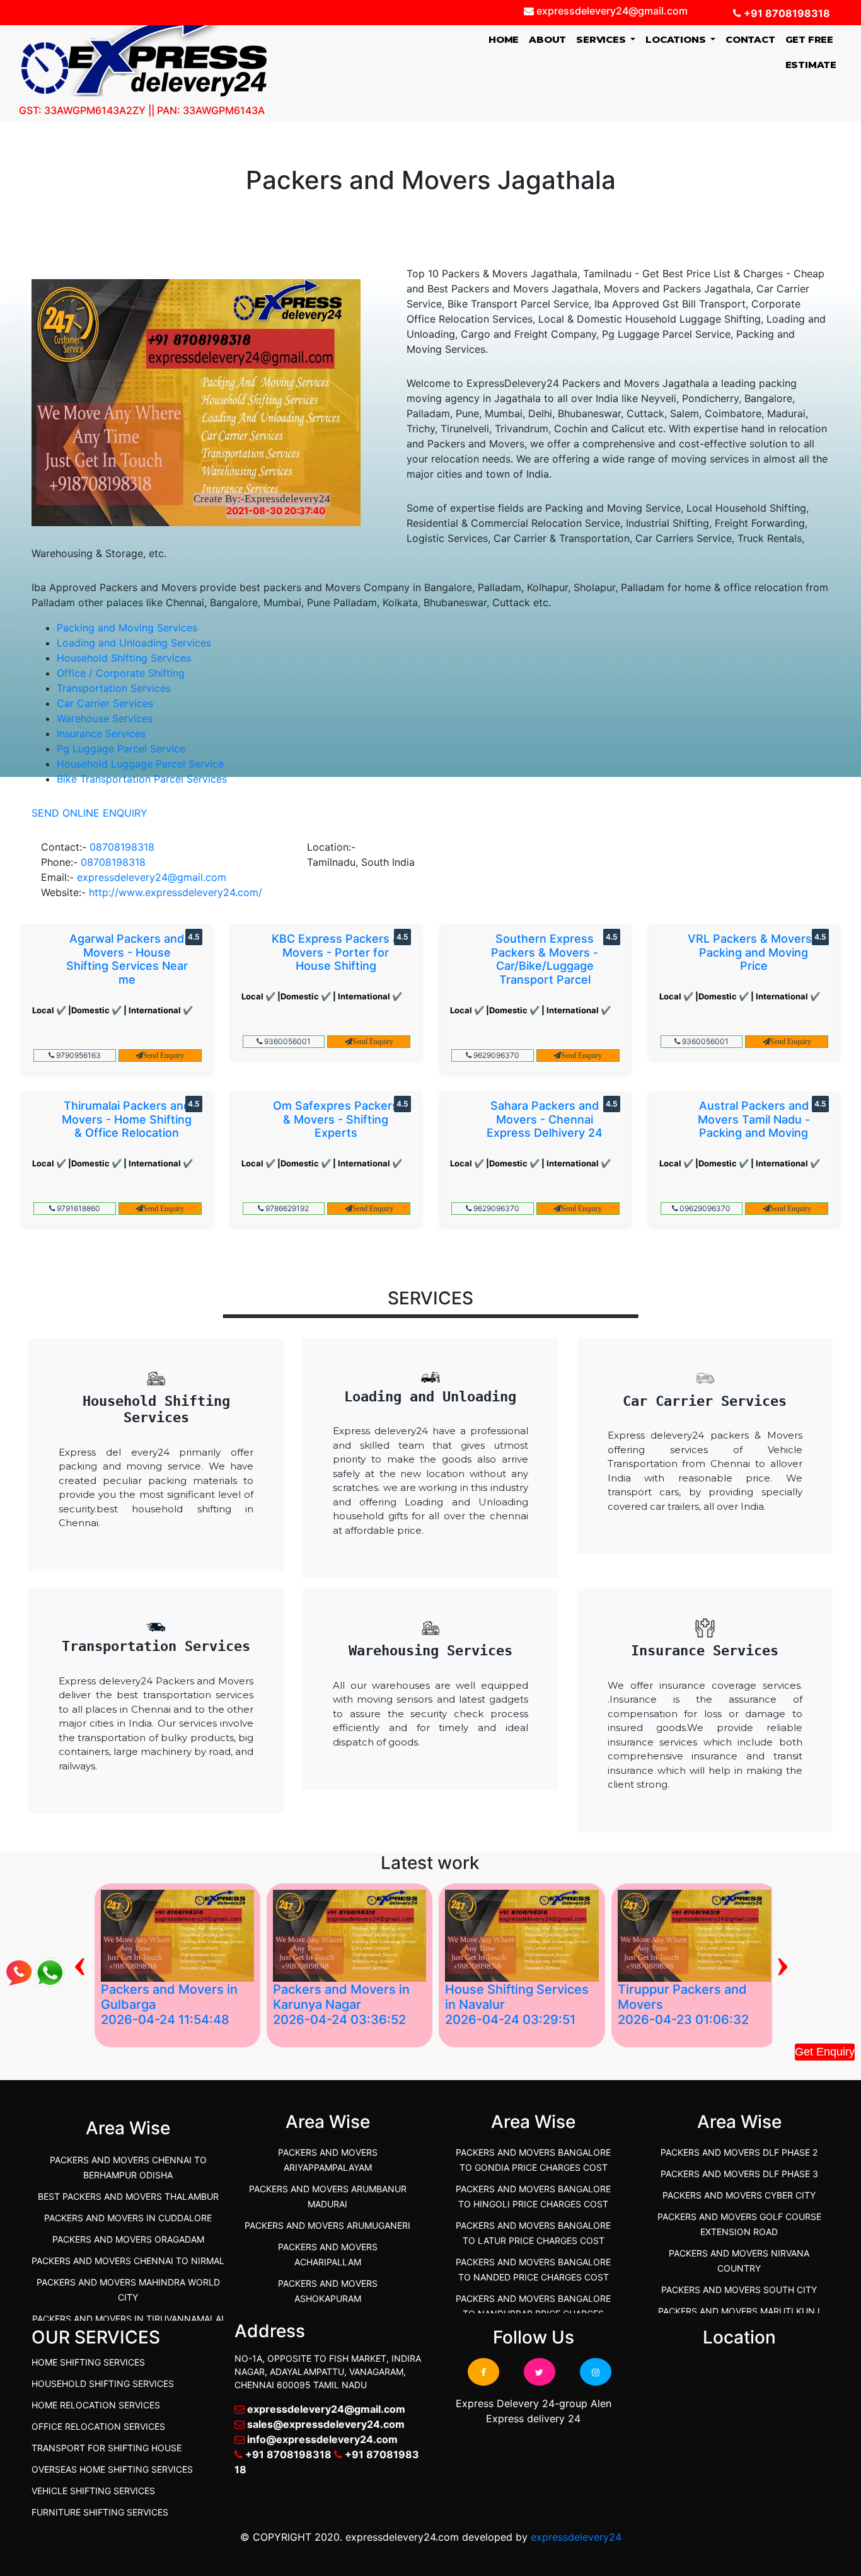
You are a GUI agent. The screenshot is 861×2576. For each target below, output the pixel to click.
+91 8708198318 (786, 13)
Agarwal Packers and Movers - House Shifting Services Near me (127, 959)
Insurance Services (101, 733)
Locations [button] (677, 39)
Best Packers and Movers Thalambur (128, 2196)
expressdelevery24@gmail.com (152, 877)
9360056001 (286, 1041)
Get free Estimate (811, 52)
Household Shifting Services (124, 658)
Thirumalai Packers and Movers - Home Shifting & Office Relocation (127, 1119)
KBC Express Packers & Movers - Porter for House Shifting (336, 952)
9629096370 (495, 1055)
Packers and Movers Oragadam (128, 2239)
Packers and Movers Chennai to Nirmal (128, 2261)
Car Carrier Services (105, 703)
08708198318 (122, 847)
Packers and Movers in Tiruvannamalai (128, 2319)
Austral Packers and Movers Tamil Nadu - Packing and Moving (754, 1119)
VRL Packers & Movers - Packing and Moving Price (754, 952)
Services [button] (602, 39)
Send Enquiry (164, 1055)
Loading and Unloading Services (134, 643)
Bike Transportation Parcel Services (142, 779)
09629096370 (704, 1208)
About (547, 39)
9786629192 (286, 1208)
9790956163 (78, 1055)
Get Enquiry (825, 2052)
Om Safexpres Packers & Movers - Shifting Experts (336, 1119)
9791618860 (78, 1208)
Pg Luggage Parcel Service (121, 749)
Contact (750, 39)
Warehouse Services (105, 718)
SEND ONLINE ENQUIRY (90, 813)
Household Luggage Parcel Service (140, 764)
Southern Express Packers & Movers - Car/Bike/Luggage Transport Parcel (545, 959)
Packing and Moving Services (127, 628)
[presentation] (80, 1962)
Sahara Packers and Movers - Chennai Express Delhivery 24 (545, 1119)
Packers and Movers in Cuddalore (128, 2218)
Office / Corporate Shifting (121, 673)
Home (506, 39)
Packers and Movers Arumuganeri (327, 2225)
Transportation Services (114, 688)
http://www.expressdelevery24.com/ (176, 892)
